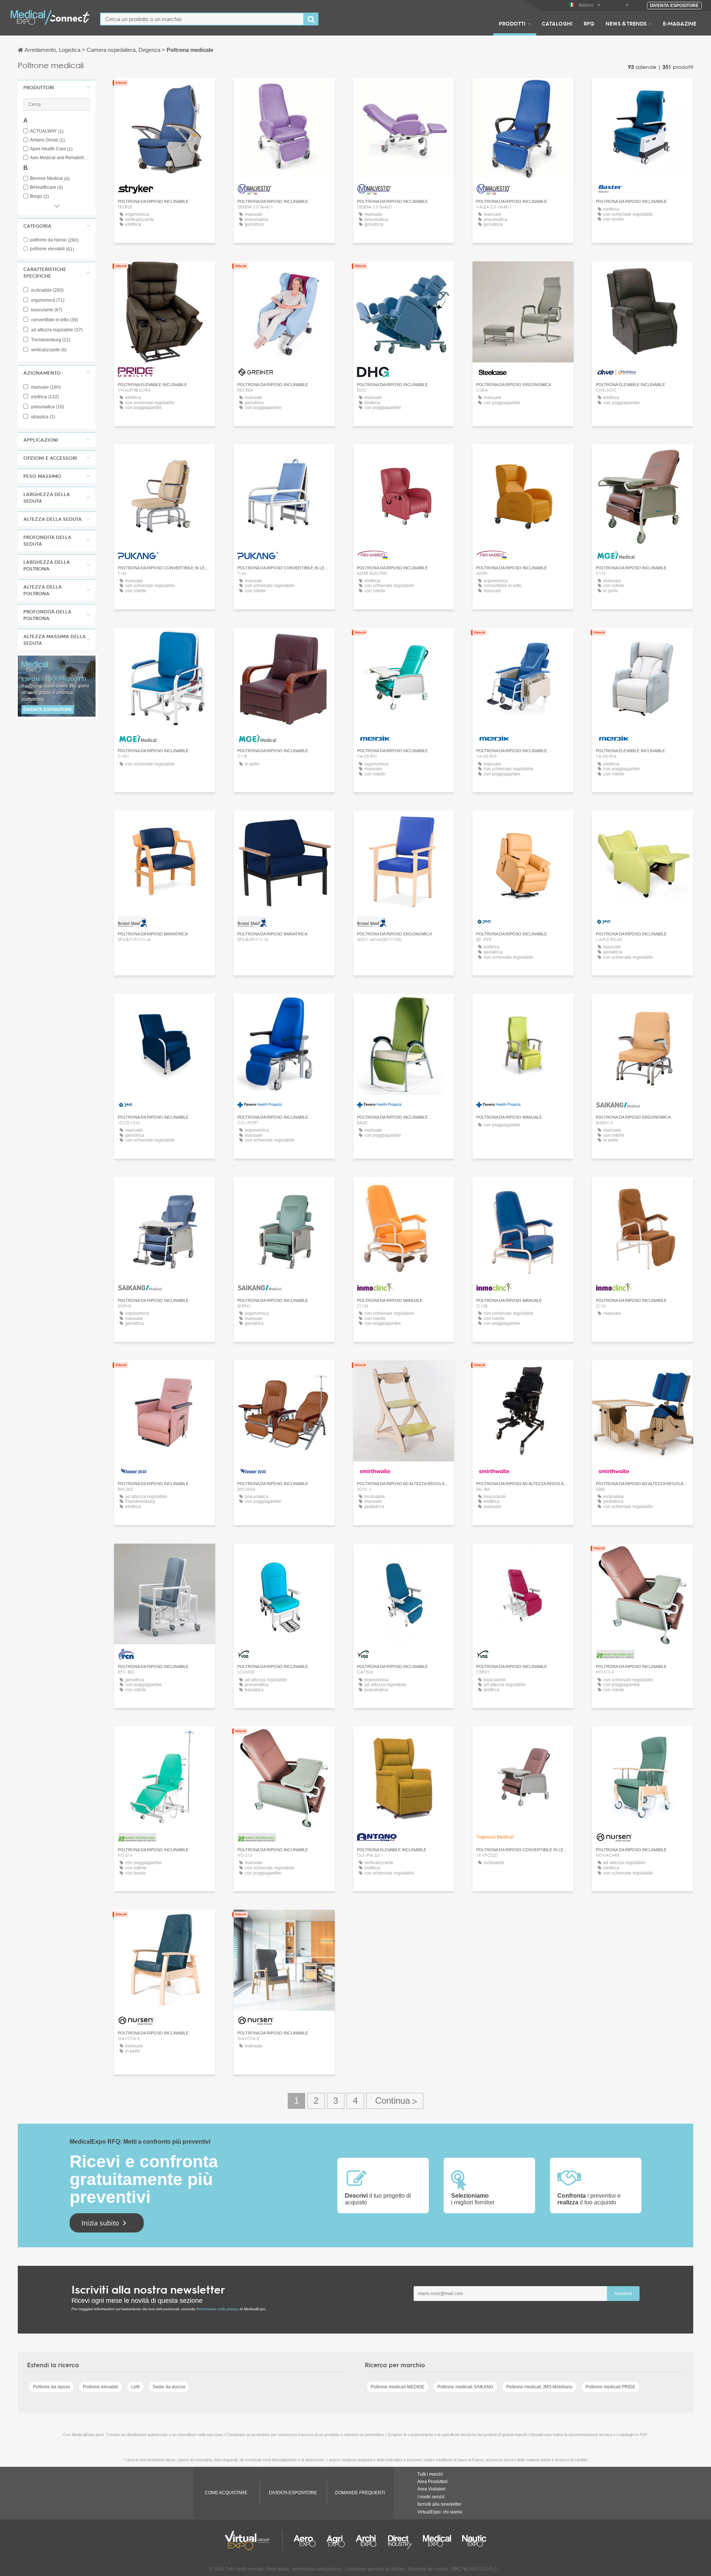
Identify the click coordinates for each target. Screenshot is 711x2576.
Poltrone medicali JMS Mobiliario (539, 2387)
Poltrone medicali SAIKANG (465, 2387)
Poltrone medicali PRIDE (610, 2387)
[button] (57, 87)
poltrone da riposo (54, 240)
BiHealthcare (46, 187)
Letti (135, 2387)
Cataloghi (557, 23)
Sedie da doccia (169, 2387)
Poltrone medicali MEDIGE (398, 2387)
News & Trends (626, 23)
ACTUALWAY (47, 131)
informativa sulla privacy (218, 2309)
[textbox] (202, 19)
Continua (395, 2101)
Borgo (39, 196)
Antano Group (47, 140)
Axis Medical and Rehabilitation (60, 158)
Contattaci (643, 91)
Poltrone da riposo (51, 2387)
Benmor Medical (50, 179)
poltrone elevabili (52, 249)
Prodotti (512, 23)
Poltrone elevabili (101, 2387)
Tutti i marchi (430, 2474)
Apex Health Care (51, 149)
